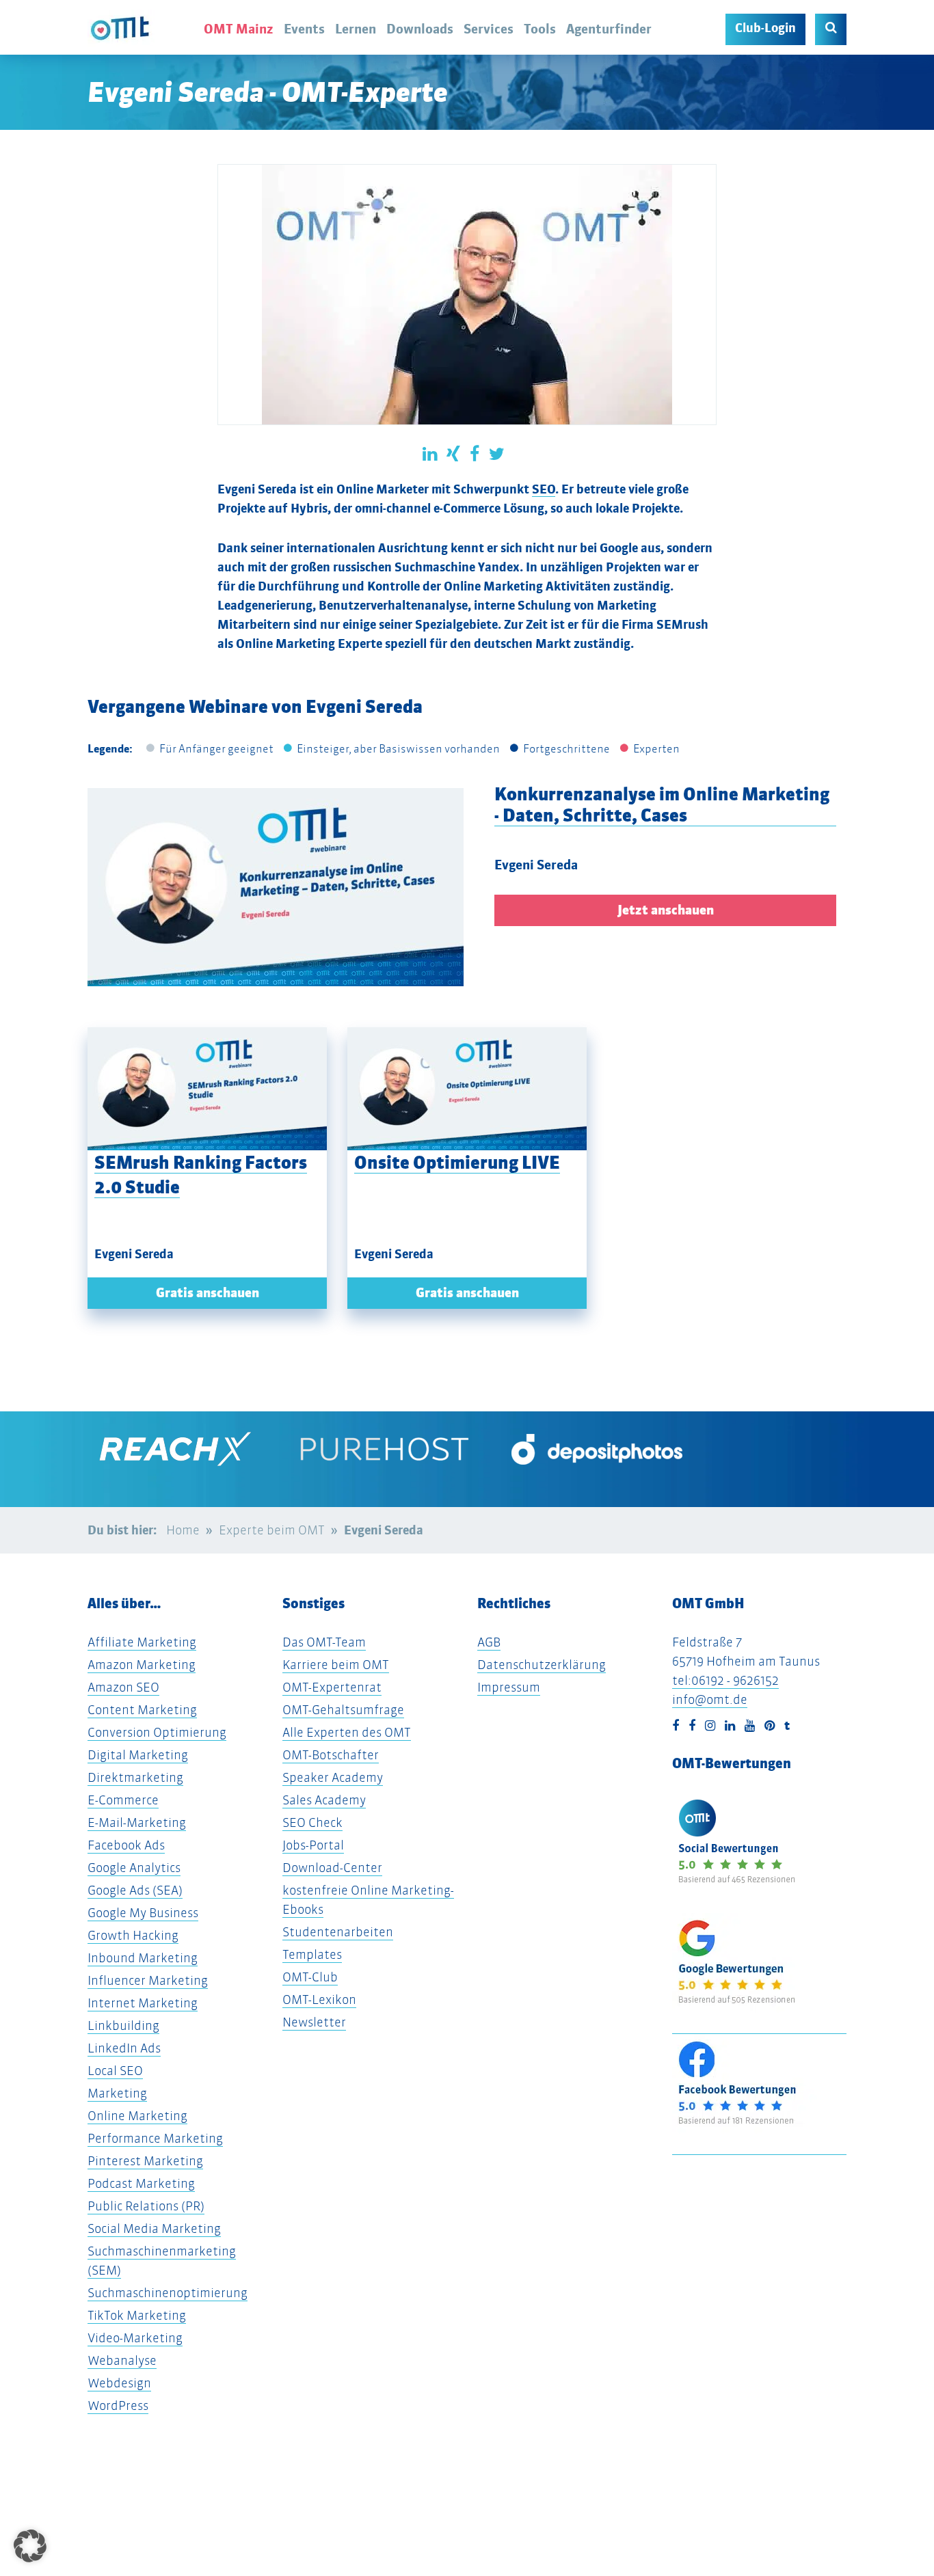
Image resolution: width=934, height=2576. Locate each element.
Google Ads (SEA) (135, 1890)
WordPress (118, 2405)
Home (183, 1530)
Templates (312, 1954)
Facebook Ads (126, 1845)
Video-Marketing (135, 2338)
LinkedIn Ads (124, 2048)
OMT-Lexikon (319, 1999)
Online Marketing (137, 2116)
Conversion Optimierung (157, 1732)
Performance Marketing (155, 2138)
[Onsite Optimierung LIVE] (467, 1089)
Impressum (509, 1687)
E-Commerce (123, 1800)
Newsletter (314, 2022)
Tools (540, 29)
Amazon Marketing (142, 1665)
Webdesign (119, 2383)
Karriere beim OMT (336, 1665)
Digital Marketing (138, 1755)
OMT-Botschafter (331, 1755)
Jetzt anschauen (666, 910)
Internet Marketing (143, 2003)
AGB (489, 1642)
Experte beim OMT (272, 1530)
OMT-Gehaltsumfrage (343, 1710)
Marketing (117, 2093)
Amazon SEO (123, 1687)
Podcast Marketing (141, 2183)
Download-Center (332, 1868)
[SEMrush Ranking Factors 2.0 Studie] (207, 1089)
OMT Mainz (239, 29)
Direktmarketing (135, 1777)
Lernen (356, 29)
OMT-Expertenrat (332, 1687)
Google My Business (143, 1913)
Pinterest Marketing (145, 2161)
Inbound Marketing (143, 1958)
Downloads (420, 29)
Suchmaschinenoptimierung (168, 2293)
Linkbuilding (123, 2025)
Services (489, 29)
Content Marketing (142, 1710)
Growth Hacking (133, 1935)
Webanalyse (122, 2360)
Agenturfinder (609, 29)
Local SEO (115, 2071)
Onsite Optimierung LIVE (457, 1162)
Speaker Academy (333, 1777)
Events (304, 29)
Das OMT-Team (324, 1642)
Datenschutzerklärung (542, 1665)
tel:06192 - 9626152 (725, 1680)
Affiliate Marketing (142, 1642)
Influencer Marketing (148, 1980)
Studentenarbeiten (338, 1932)
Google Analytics (134, 1868)
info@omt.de (710, 1699)
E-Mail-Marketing (137, 1822)
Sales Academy (324, 1800)
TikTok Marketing (137, 2315)
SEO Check (312, 1822)
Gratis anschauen (208, 1293)
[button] (30, 2546)
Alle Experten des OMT (347, 1732)
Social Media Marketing (154, 2228)
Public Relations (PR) (146, 2206)
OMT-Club (310, 1977)
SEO (544, 489)
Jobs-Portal (313, 1845)
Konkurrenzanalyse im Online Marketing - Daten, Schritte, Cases (662, 804)
